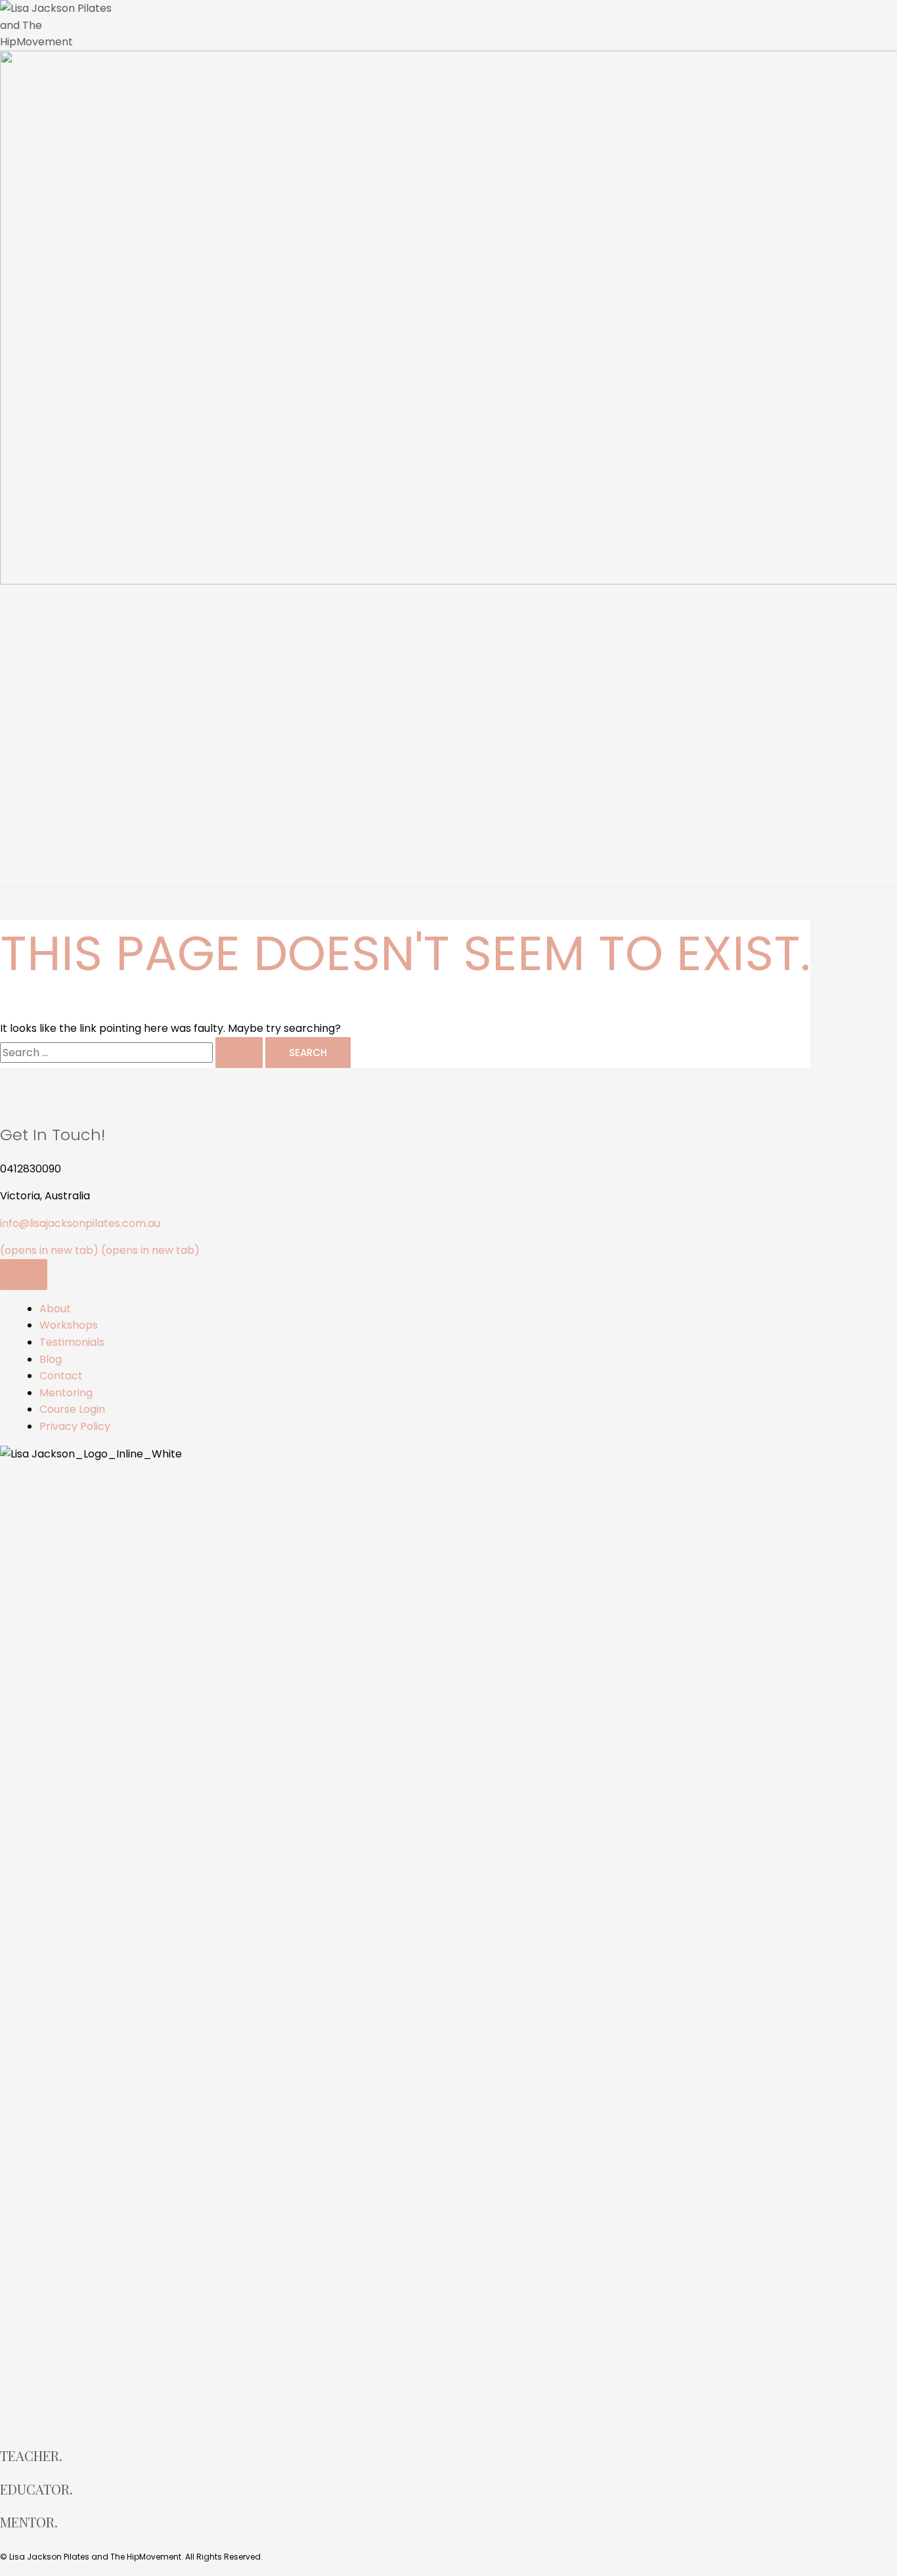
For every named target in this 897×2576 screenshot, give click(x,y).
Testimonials (72, 760)
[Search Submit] (239, 1053)
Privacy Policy (75, 1426)
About (55, 668)
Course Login (72, 1409)
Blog (51, 1359)
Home (55, 622)
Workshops (69, 714)
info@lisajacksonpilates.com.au (80, 1223)
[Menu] (24, 1275)
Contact (61, 806)
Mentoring (66, 852)
